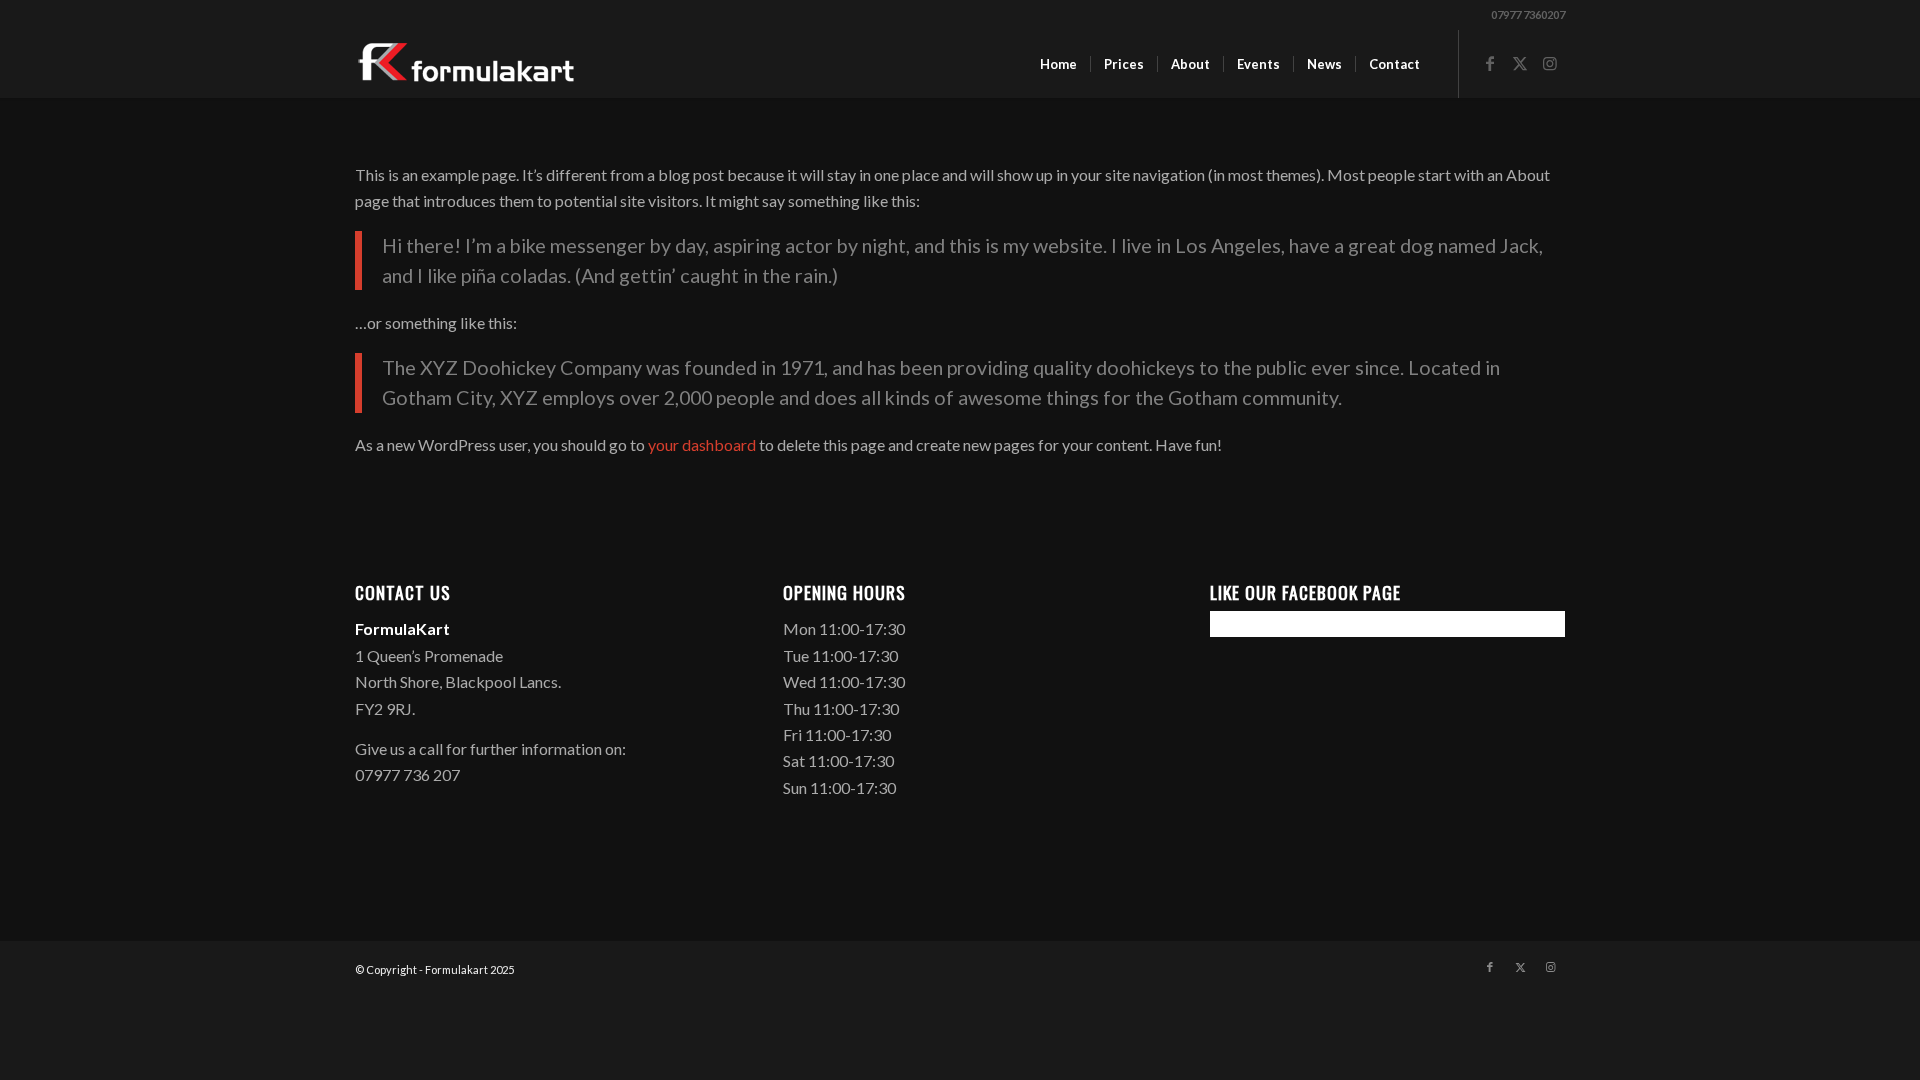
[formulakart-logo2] (467, 64)
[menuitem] (1058, 64)
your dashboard (702, 444)
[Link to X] (1520, 63)
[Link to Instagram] (1550, 63)
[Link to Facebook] (1490, 63)
